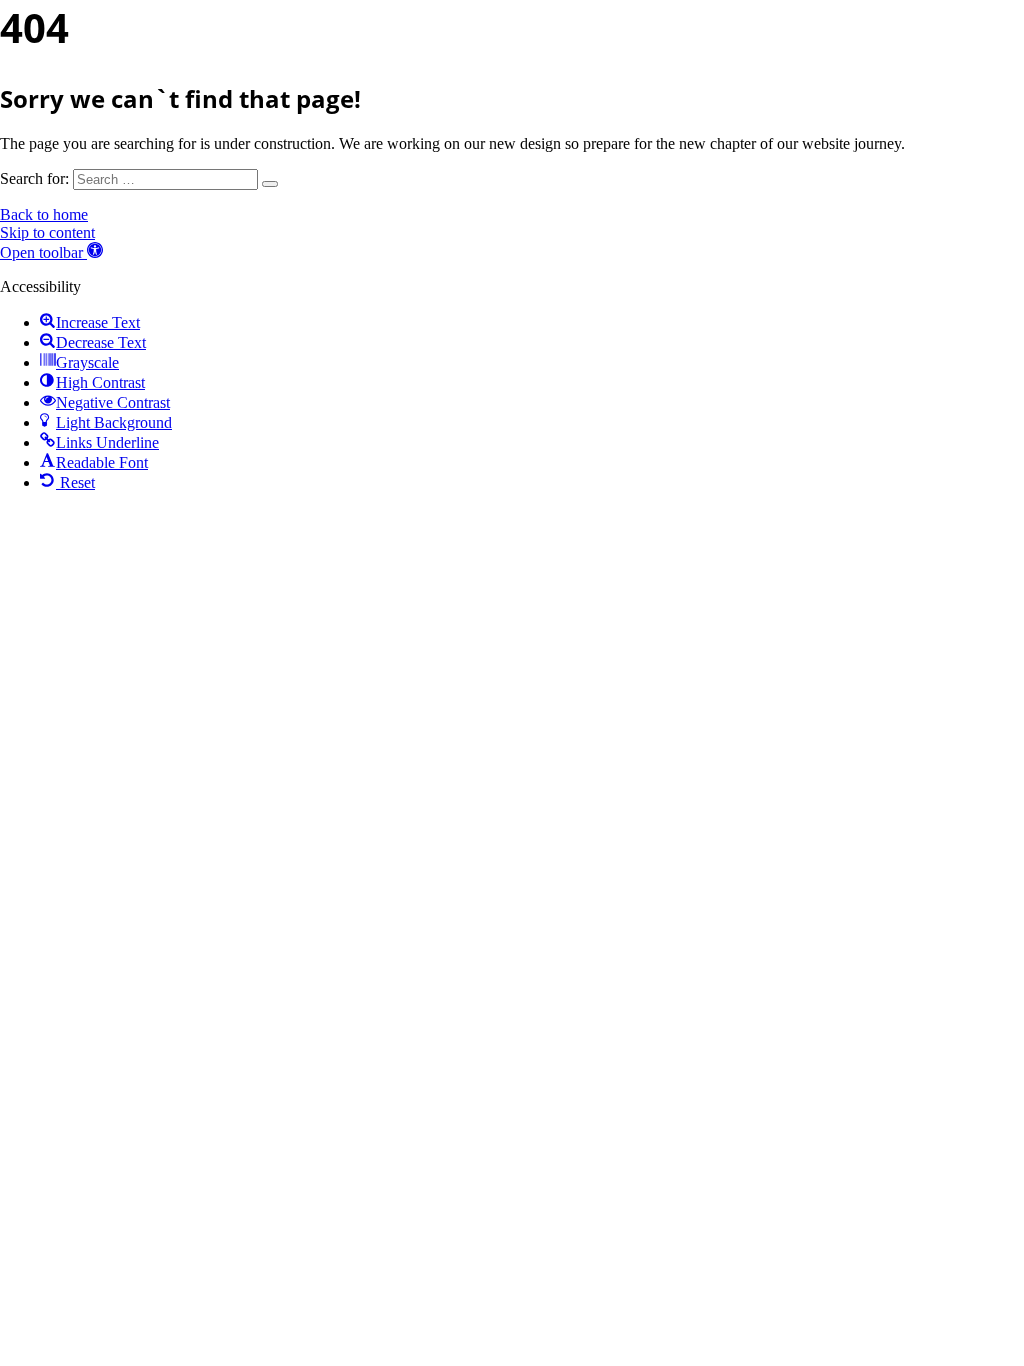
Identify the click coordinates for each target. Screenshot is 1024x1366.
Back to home (44, 214)
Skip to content (47, 232)
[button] (51, 252)
